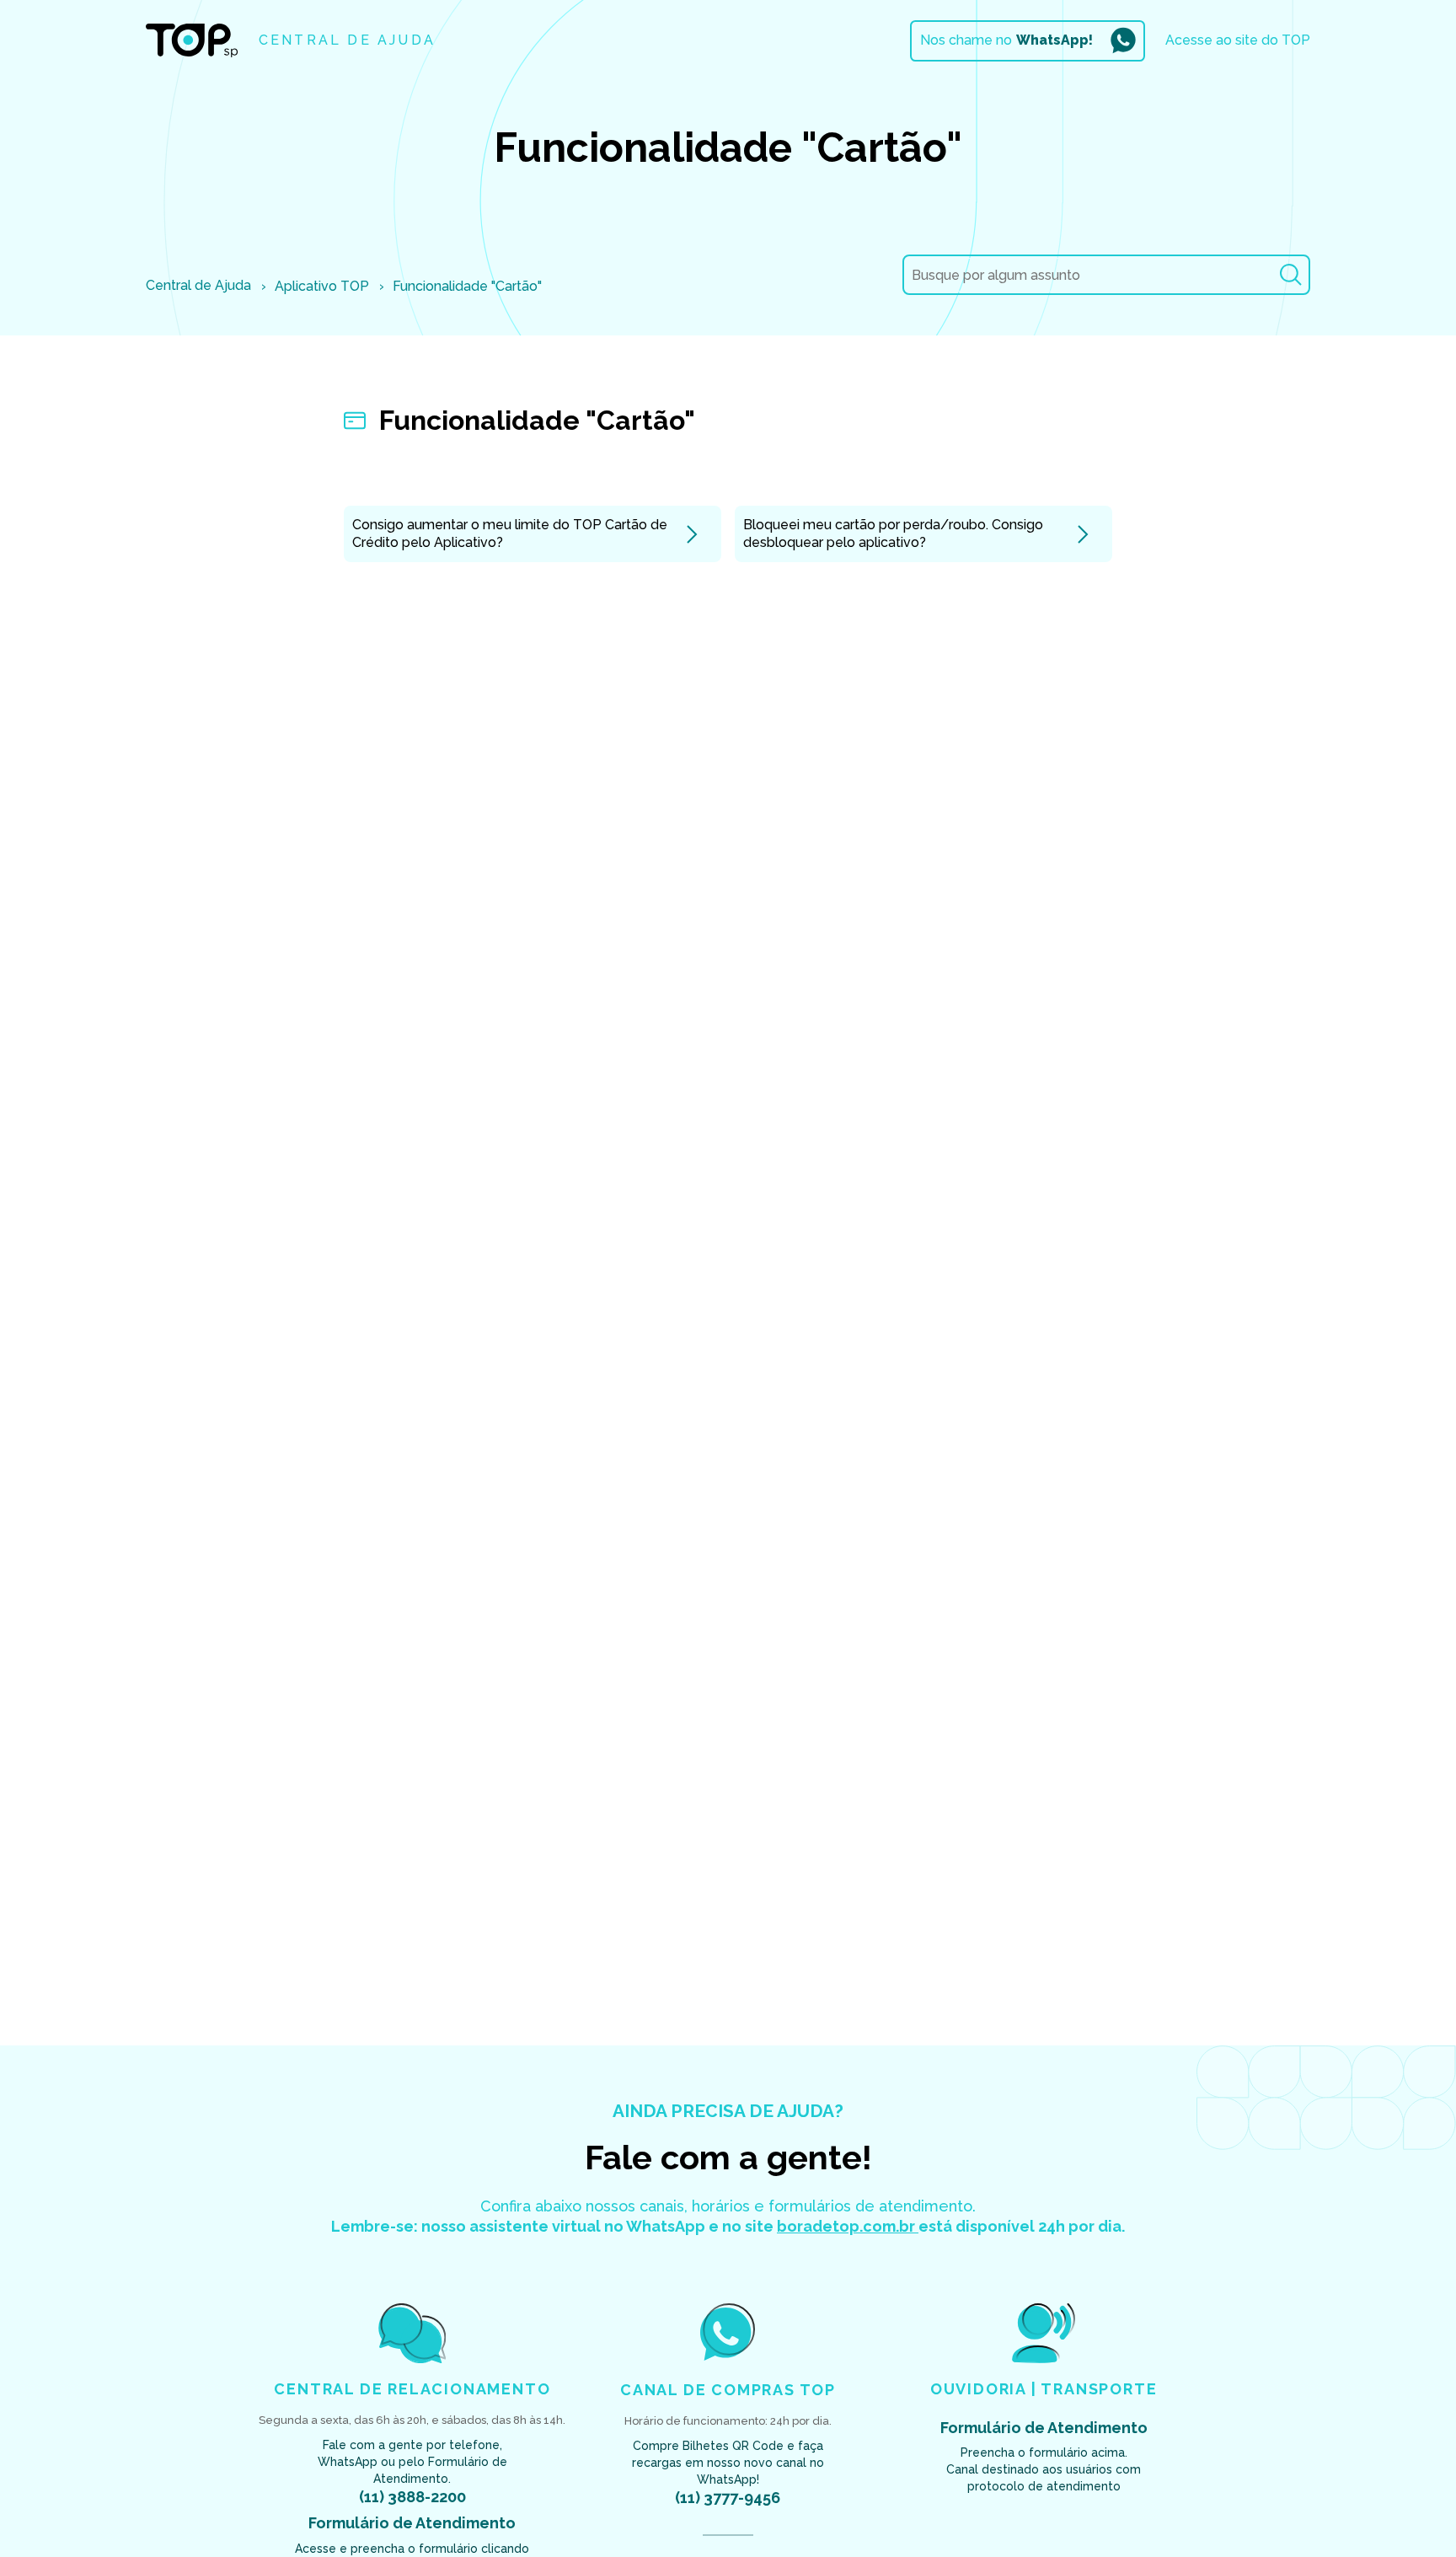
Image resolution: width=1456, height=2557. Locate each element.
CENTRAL (347, 40)
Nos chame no (1006, 40)
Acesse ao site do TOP (1238, 40)
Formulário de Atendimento (412, 2523)
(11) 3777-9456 (728, 2498)
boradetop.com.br (848, 2226)
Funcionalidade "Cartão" (467, 286)
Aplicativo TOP (322, 286)
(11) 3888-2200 (412, 2497)
